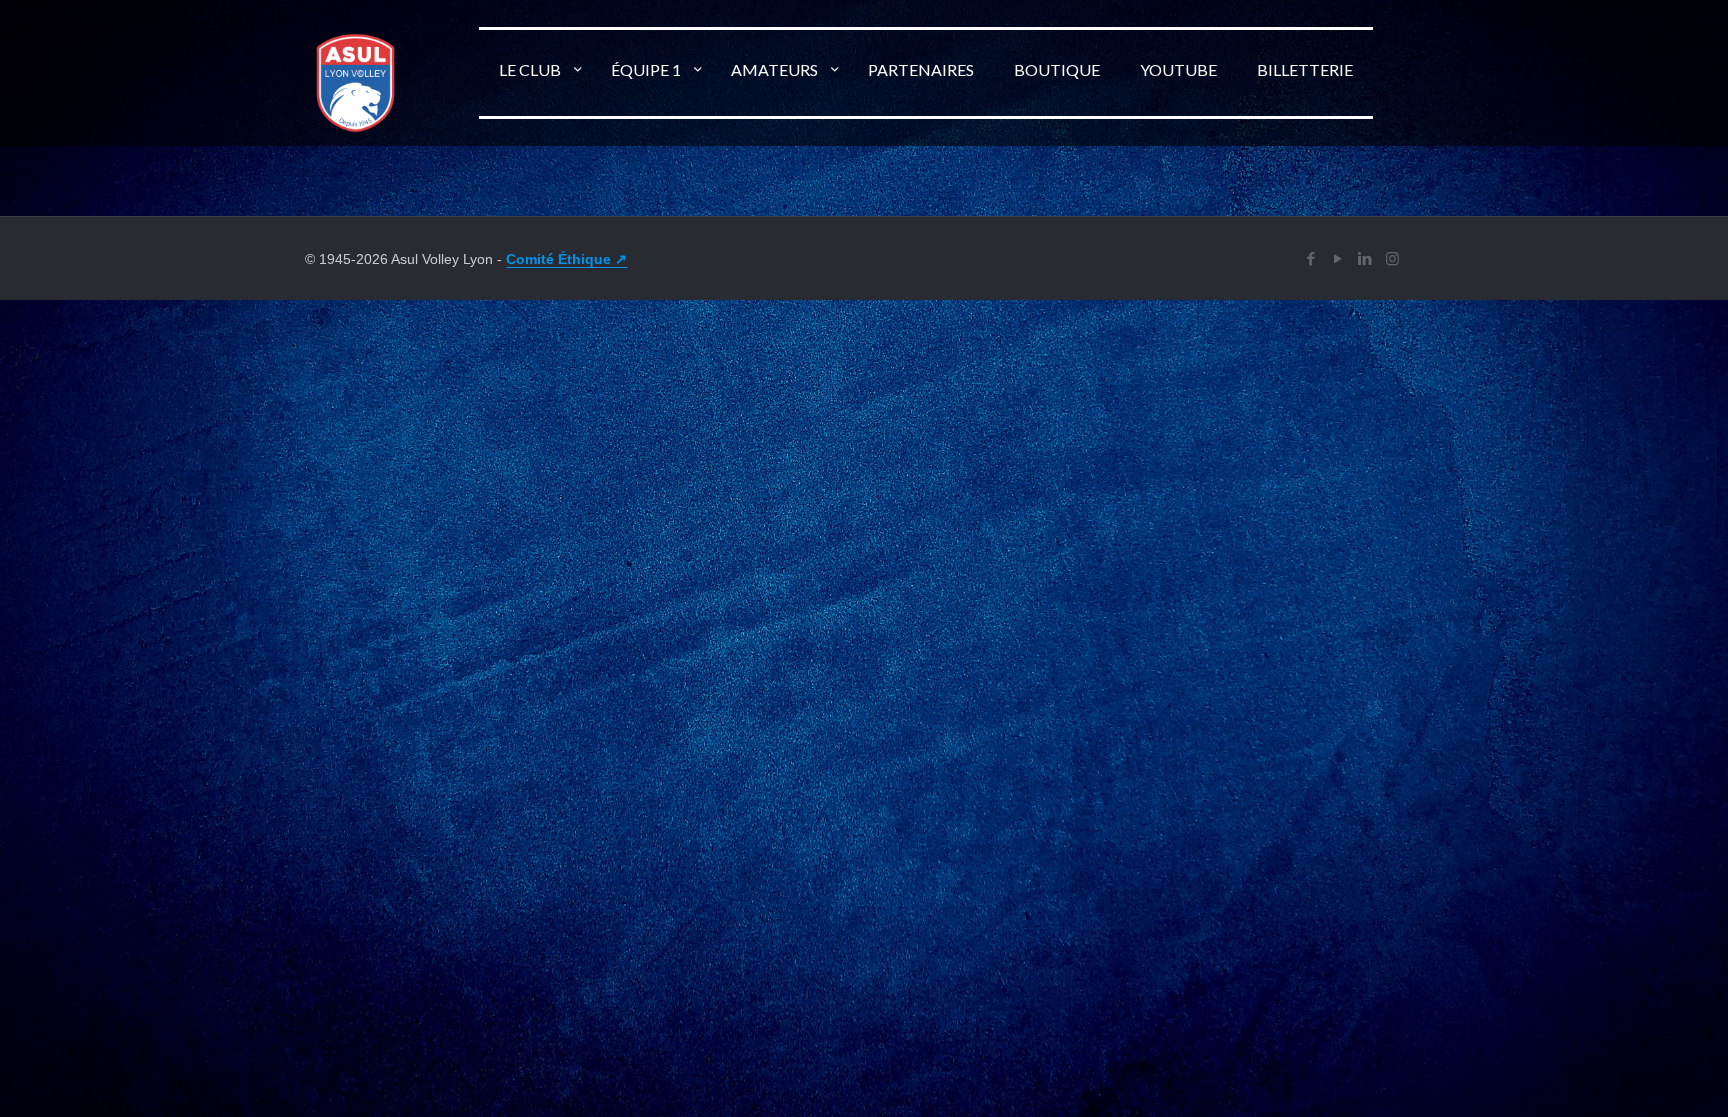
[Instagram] (1392, 258)
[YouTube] (1338, 258)
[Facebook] (1311, 258)
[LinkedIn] (1365, 258)
